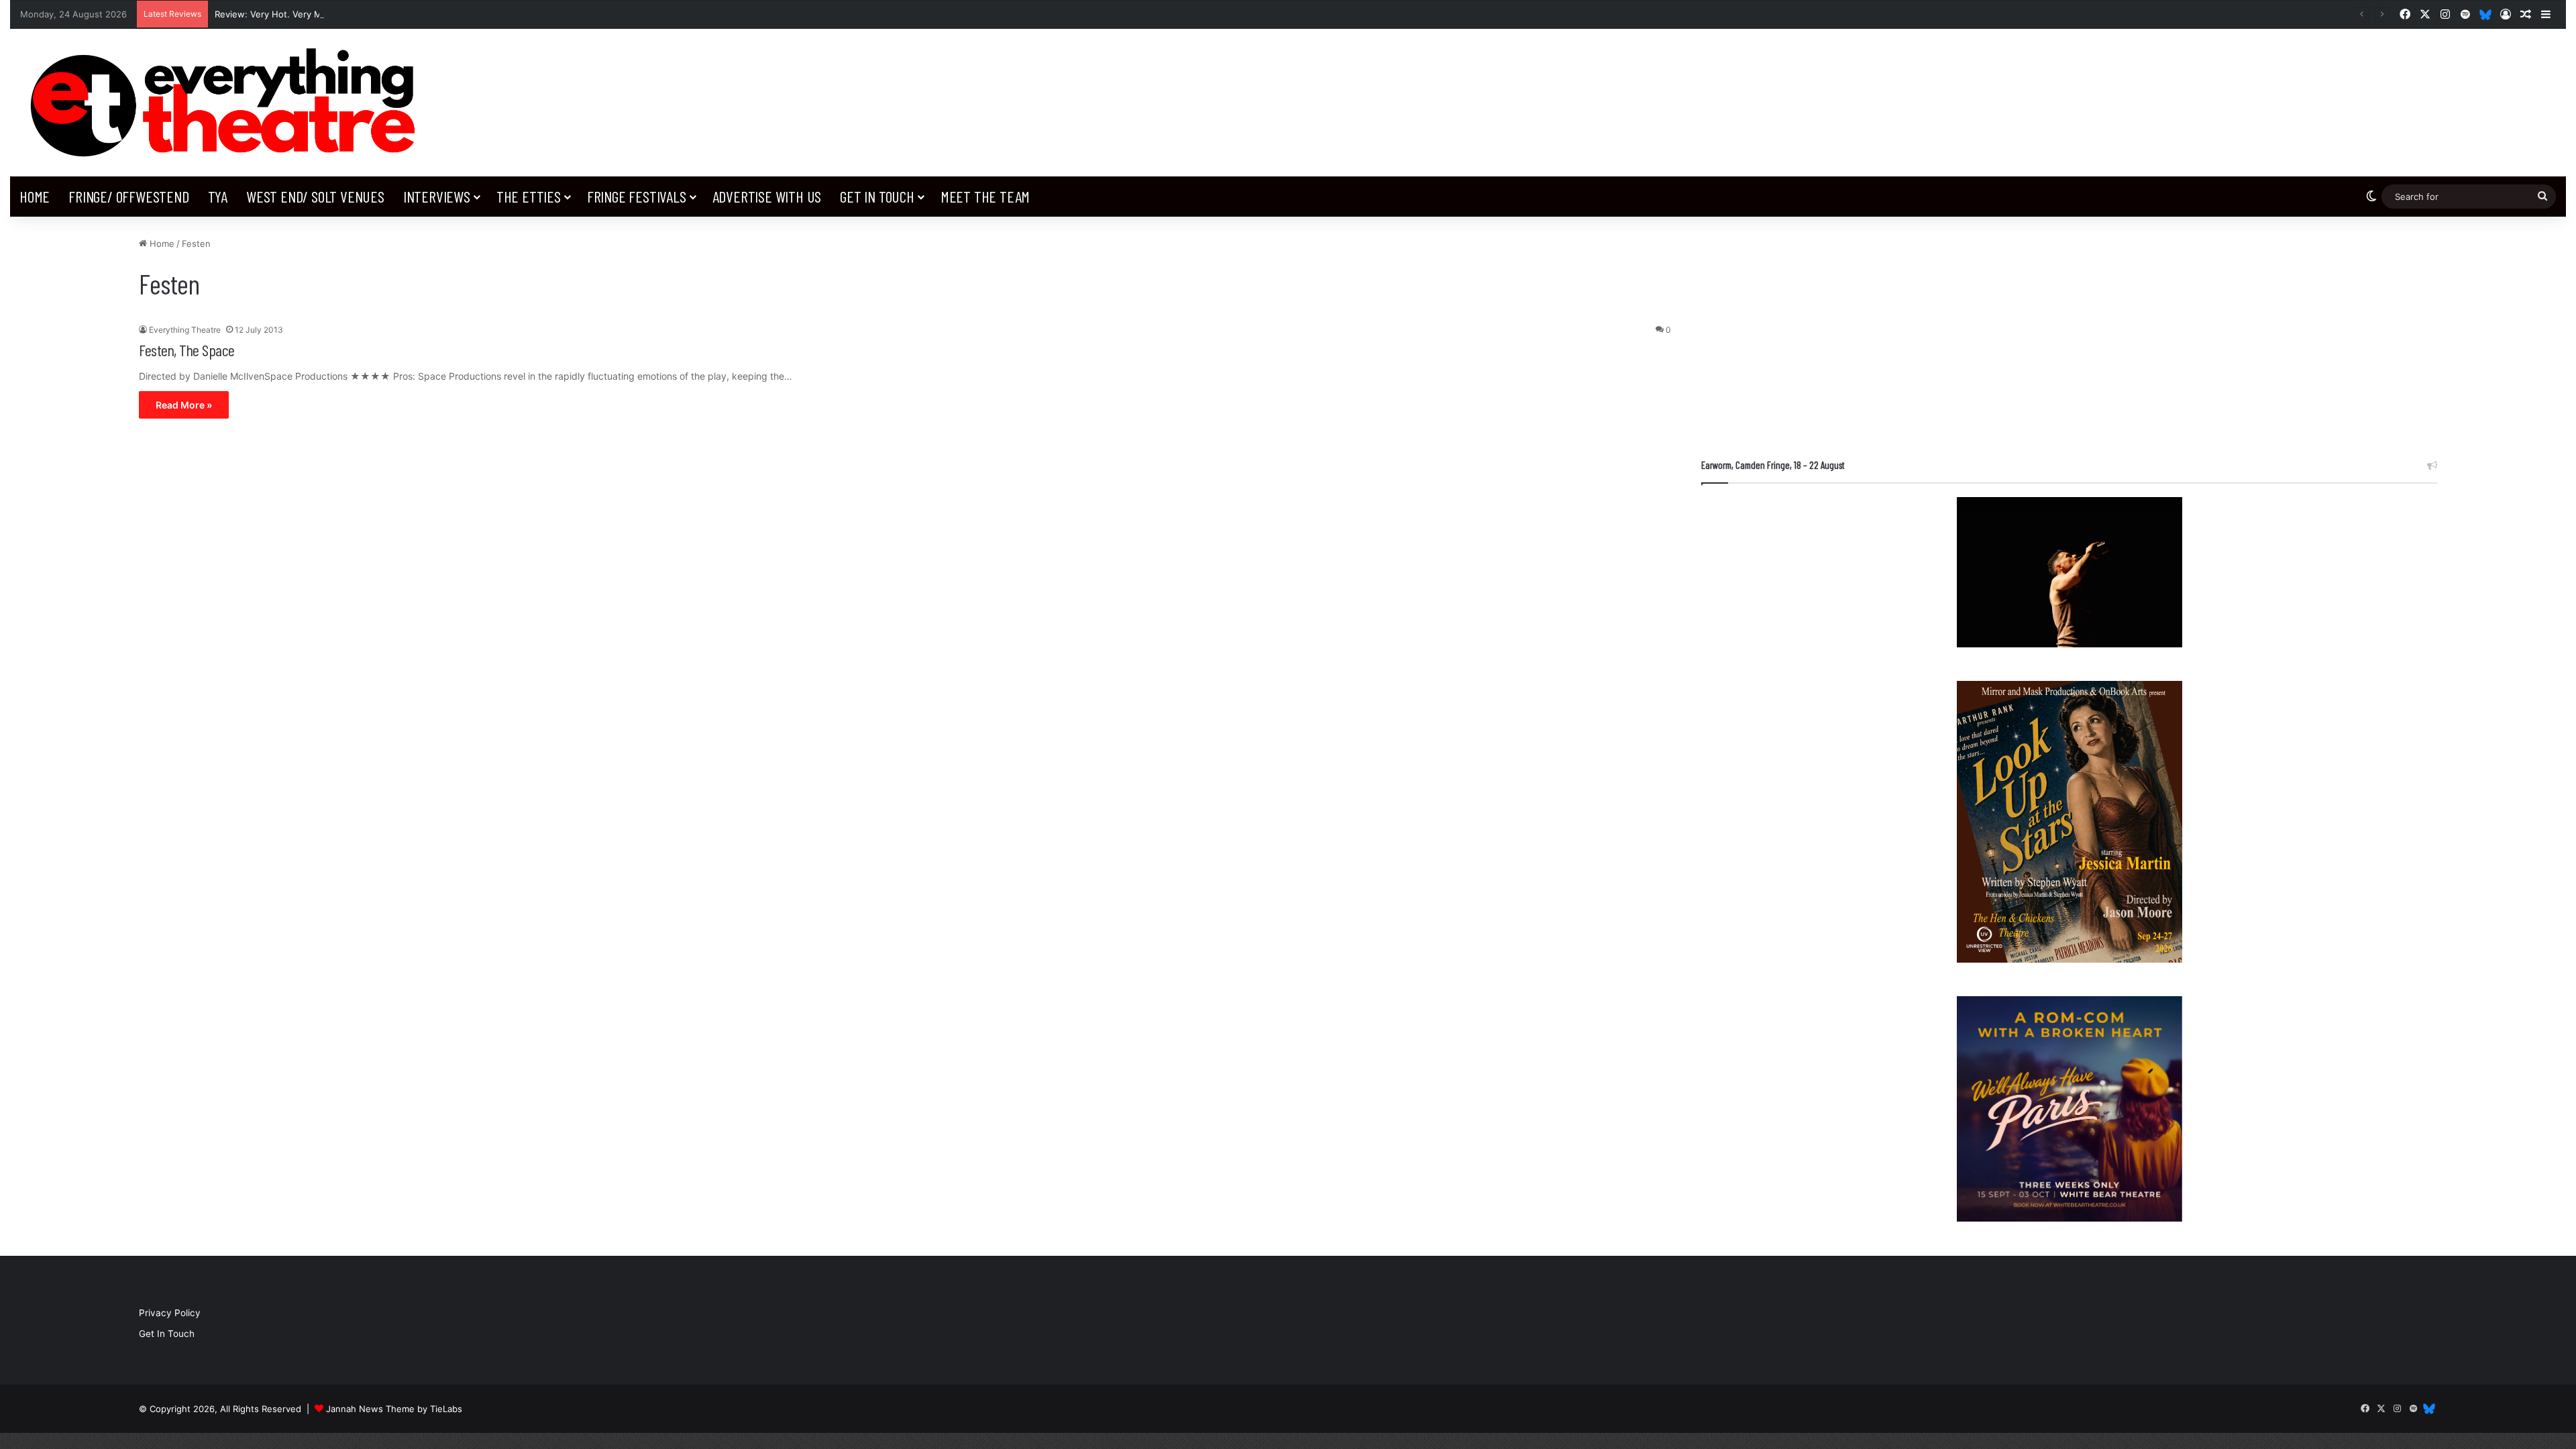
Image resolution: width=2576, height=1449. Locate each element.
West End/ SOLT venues (315, 196)
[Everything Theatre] (228, 103)
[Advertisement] (2069, 331)
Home (35, 196)
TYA (218, 196)
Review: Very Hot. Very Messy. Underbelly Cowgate (324, 14)
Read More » (184, 405)
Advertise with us (767, 196)
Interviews (437, 196)
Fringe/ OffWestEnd (128, 196)
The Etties (529, 196)
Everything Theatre (185, 330)
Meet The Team (985, 196)
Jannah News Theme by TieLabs (394, 1409)
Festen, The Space (187, 350)
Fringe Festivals (637, 196)
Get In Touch (877, 196)
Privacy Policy (170, 1313)
